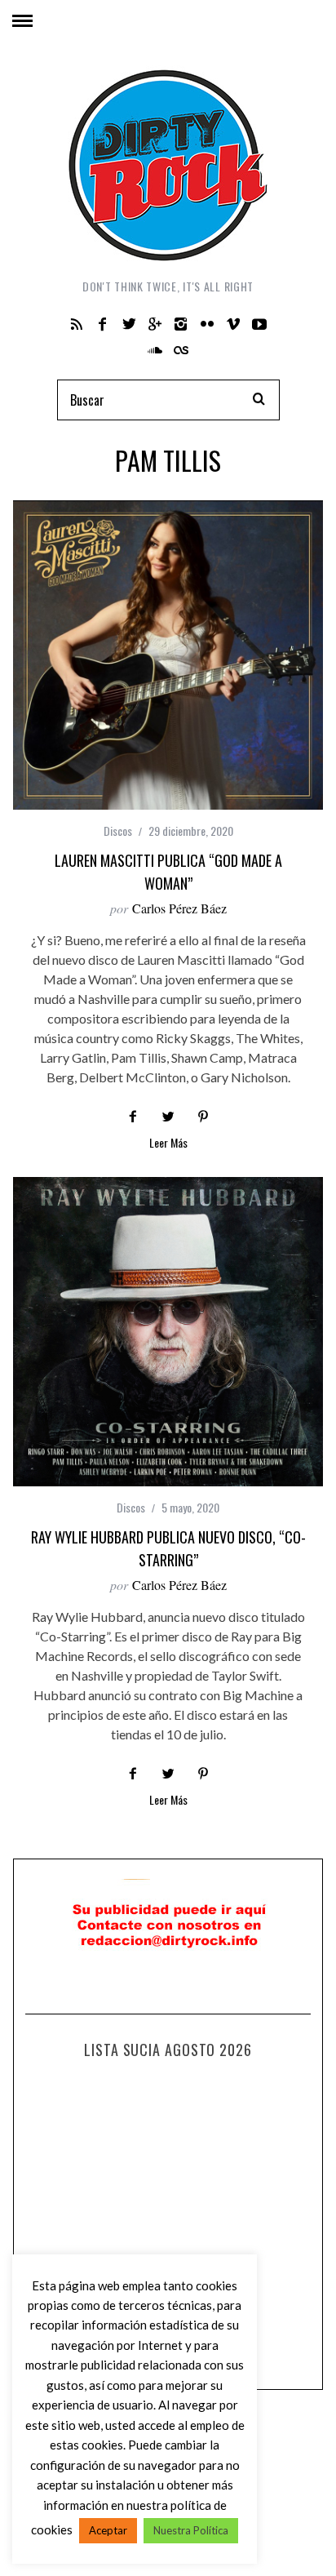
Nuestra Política (191, 2530)
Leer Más (168, 1144)
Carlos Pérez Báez (179, 908)
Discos (118, 831)
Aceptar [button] (108, 2530)
